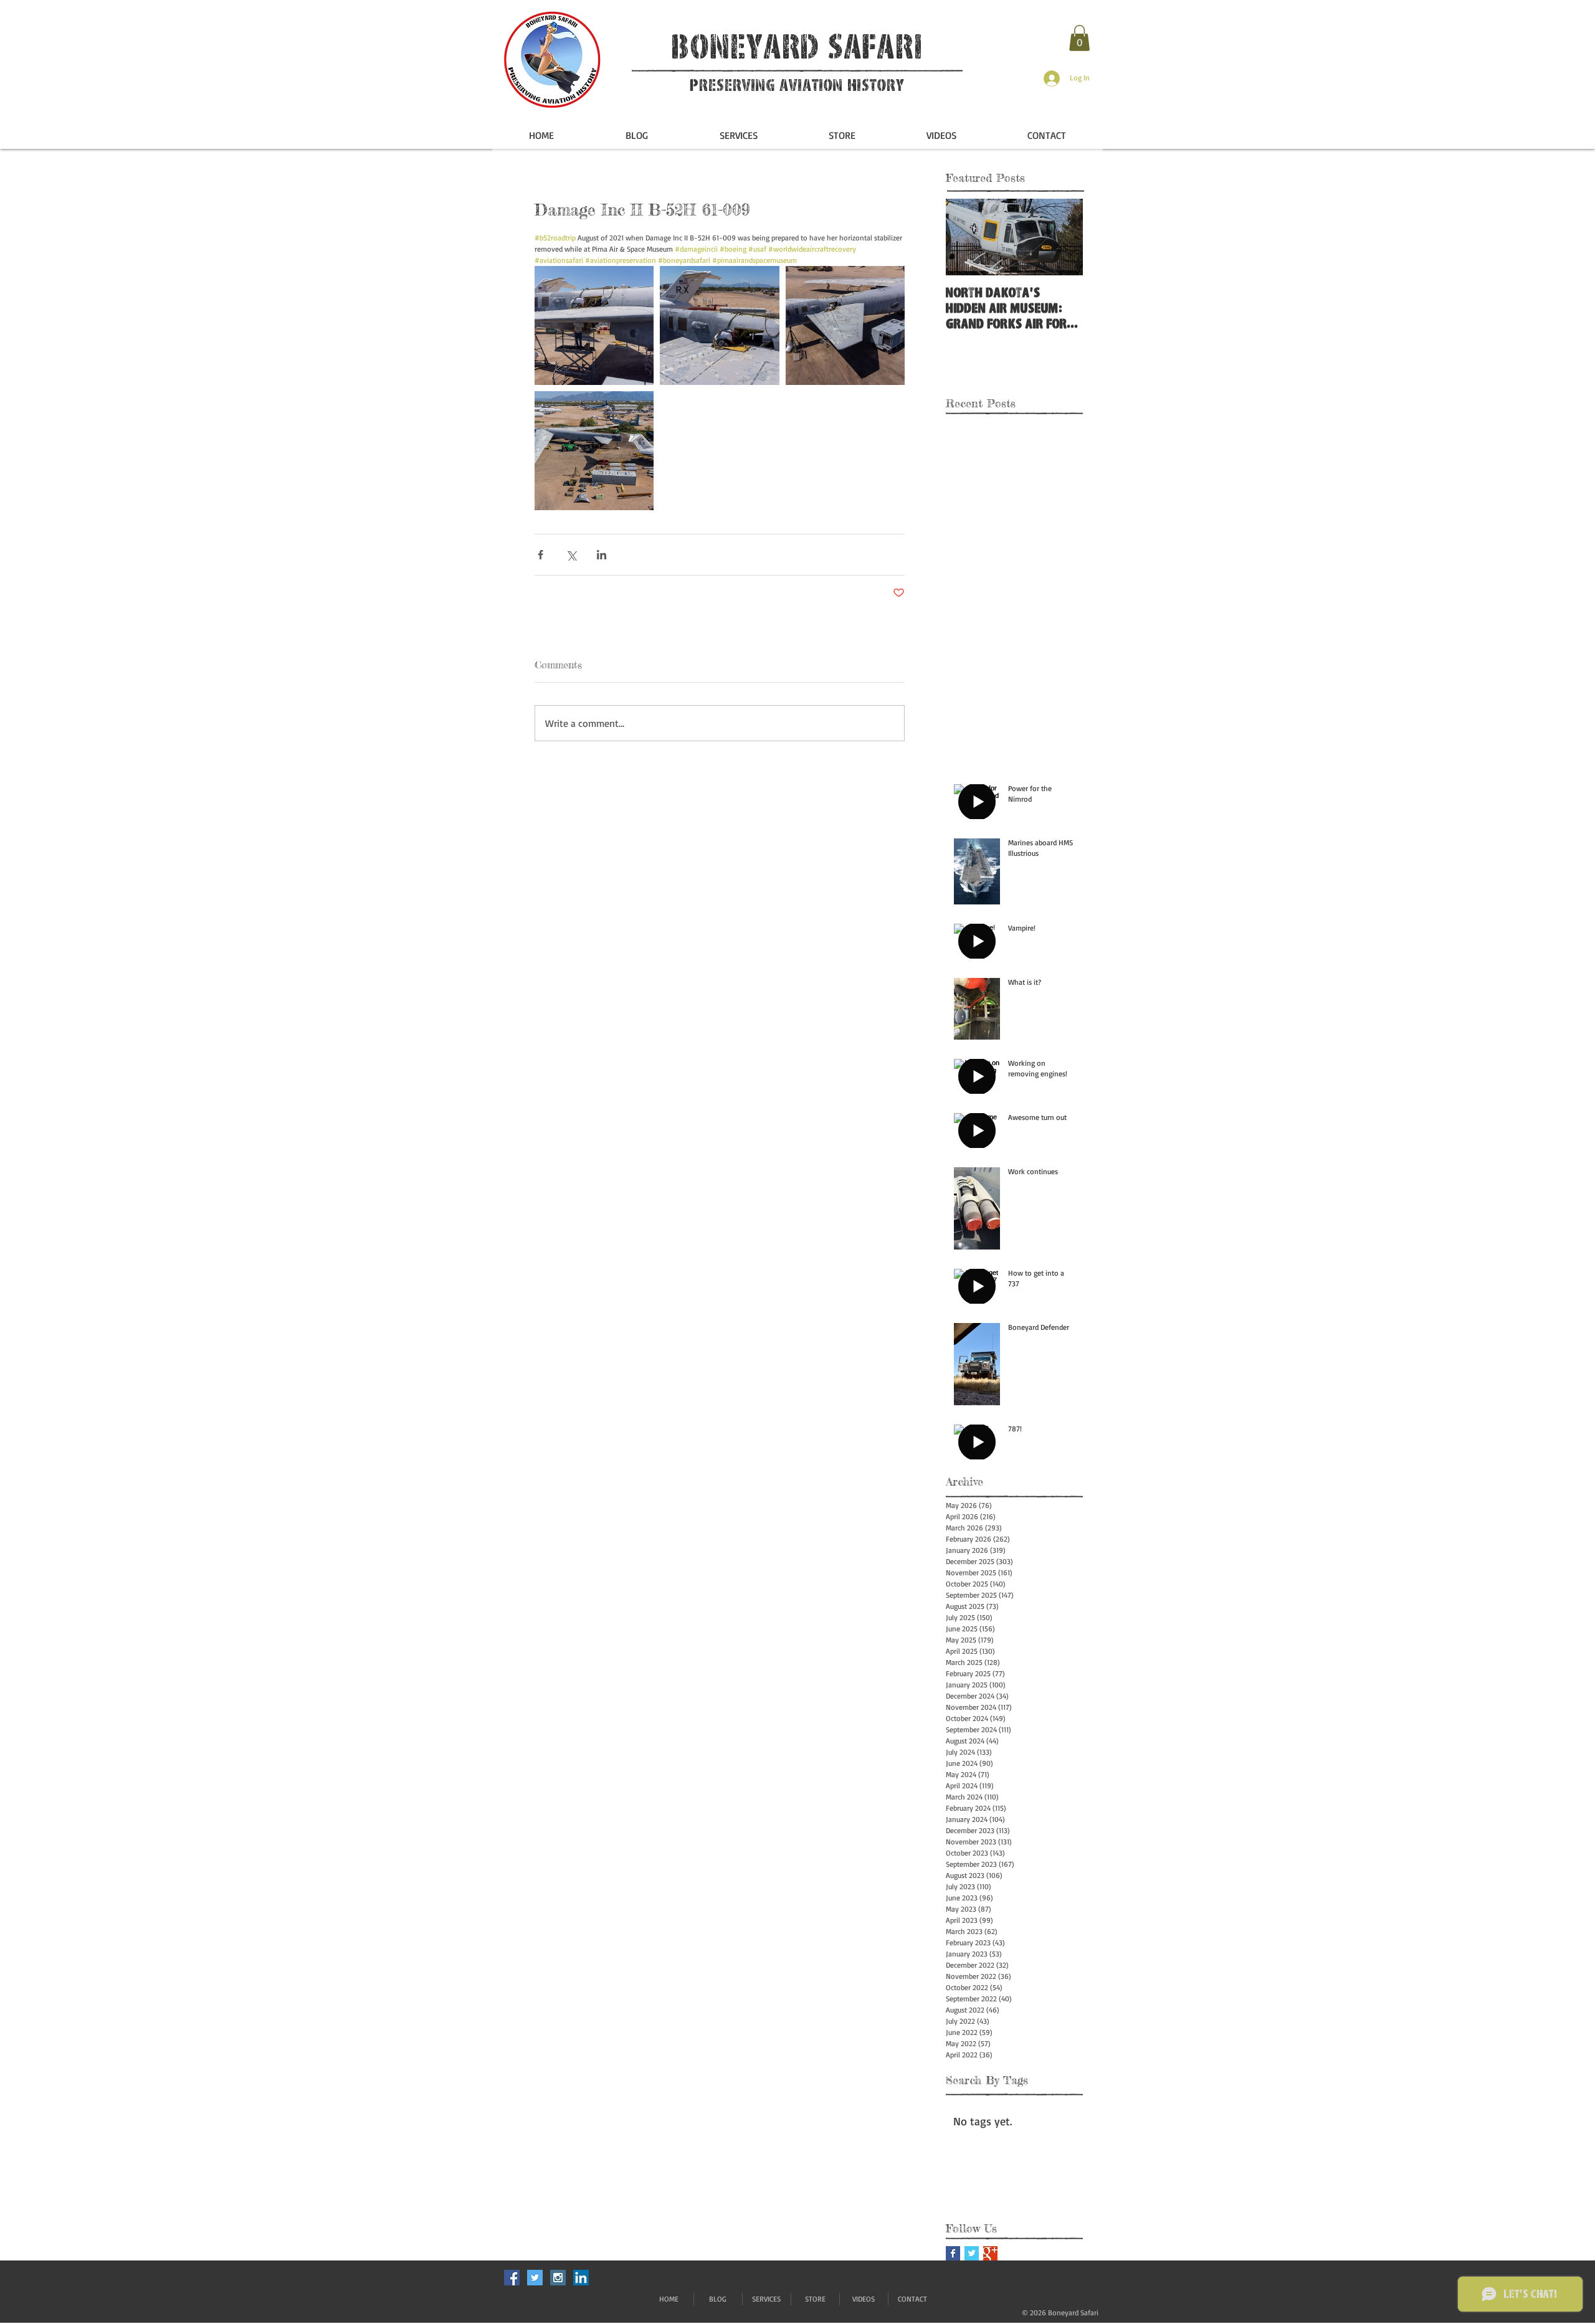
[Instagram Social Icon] (558, 2278)
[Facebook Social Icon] (512, 2278)
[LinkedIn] (581, 2278)
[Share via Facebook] (540, 555)
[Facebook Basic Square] (953, 2253)
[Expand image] (594, 325)
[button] (1079, 38)
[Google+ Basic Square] (990, 2253)
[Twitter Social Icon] (535, 2278)
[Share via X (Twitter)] (571, 555)
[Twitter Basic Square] (972, 2253)
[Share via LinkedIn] (602, 555)
